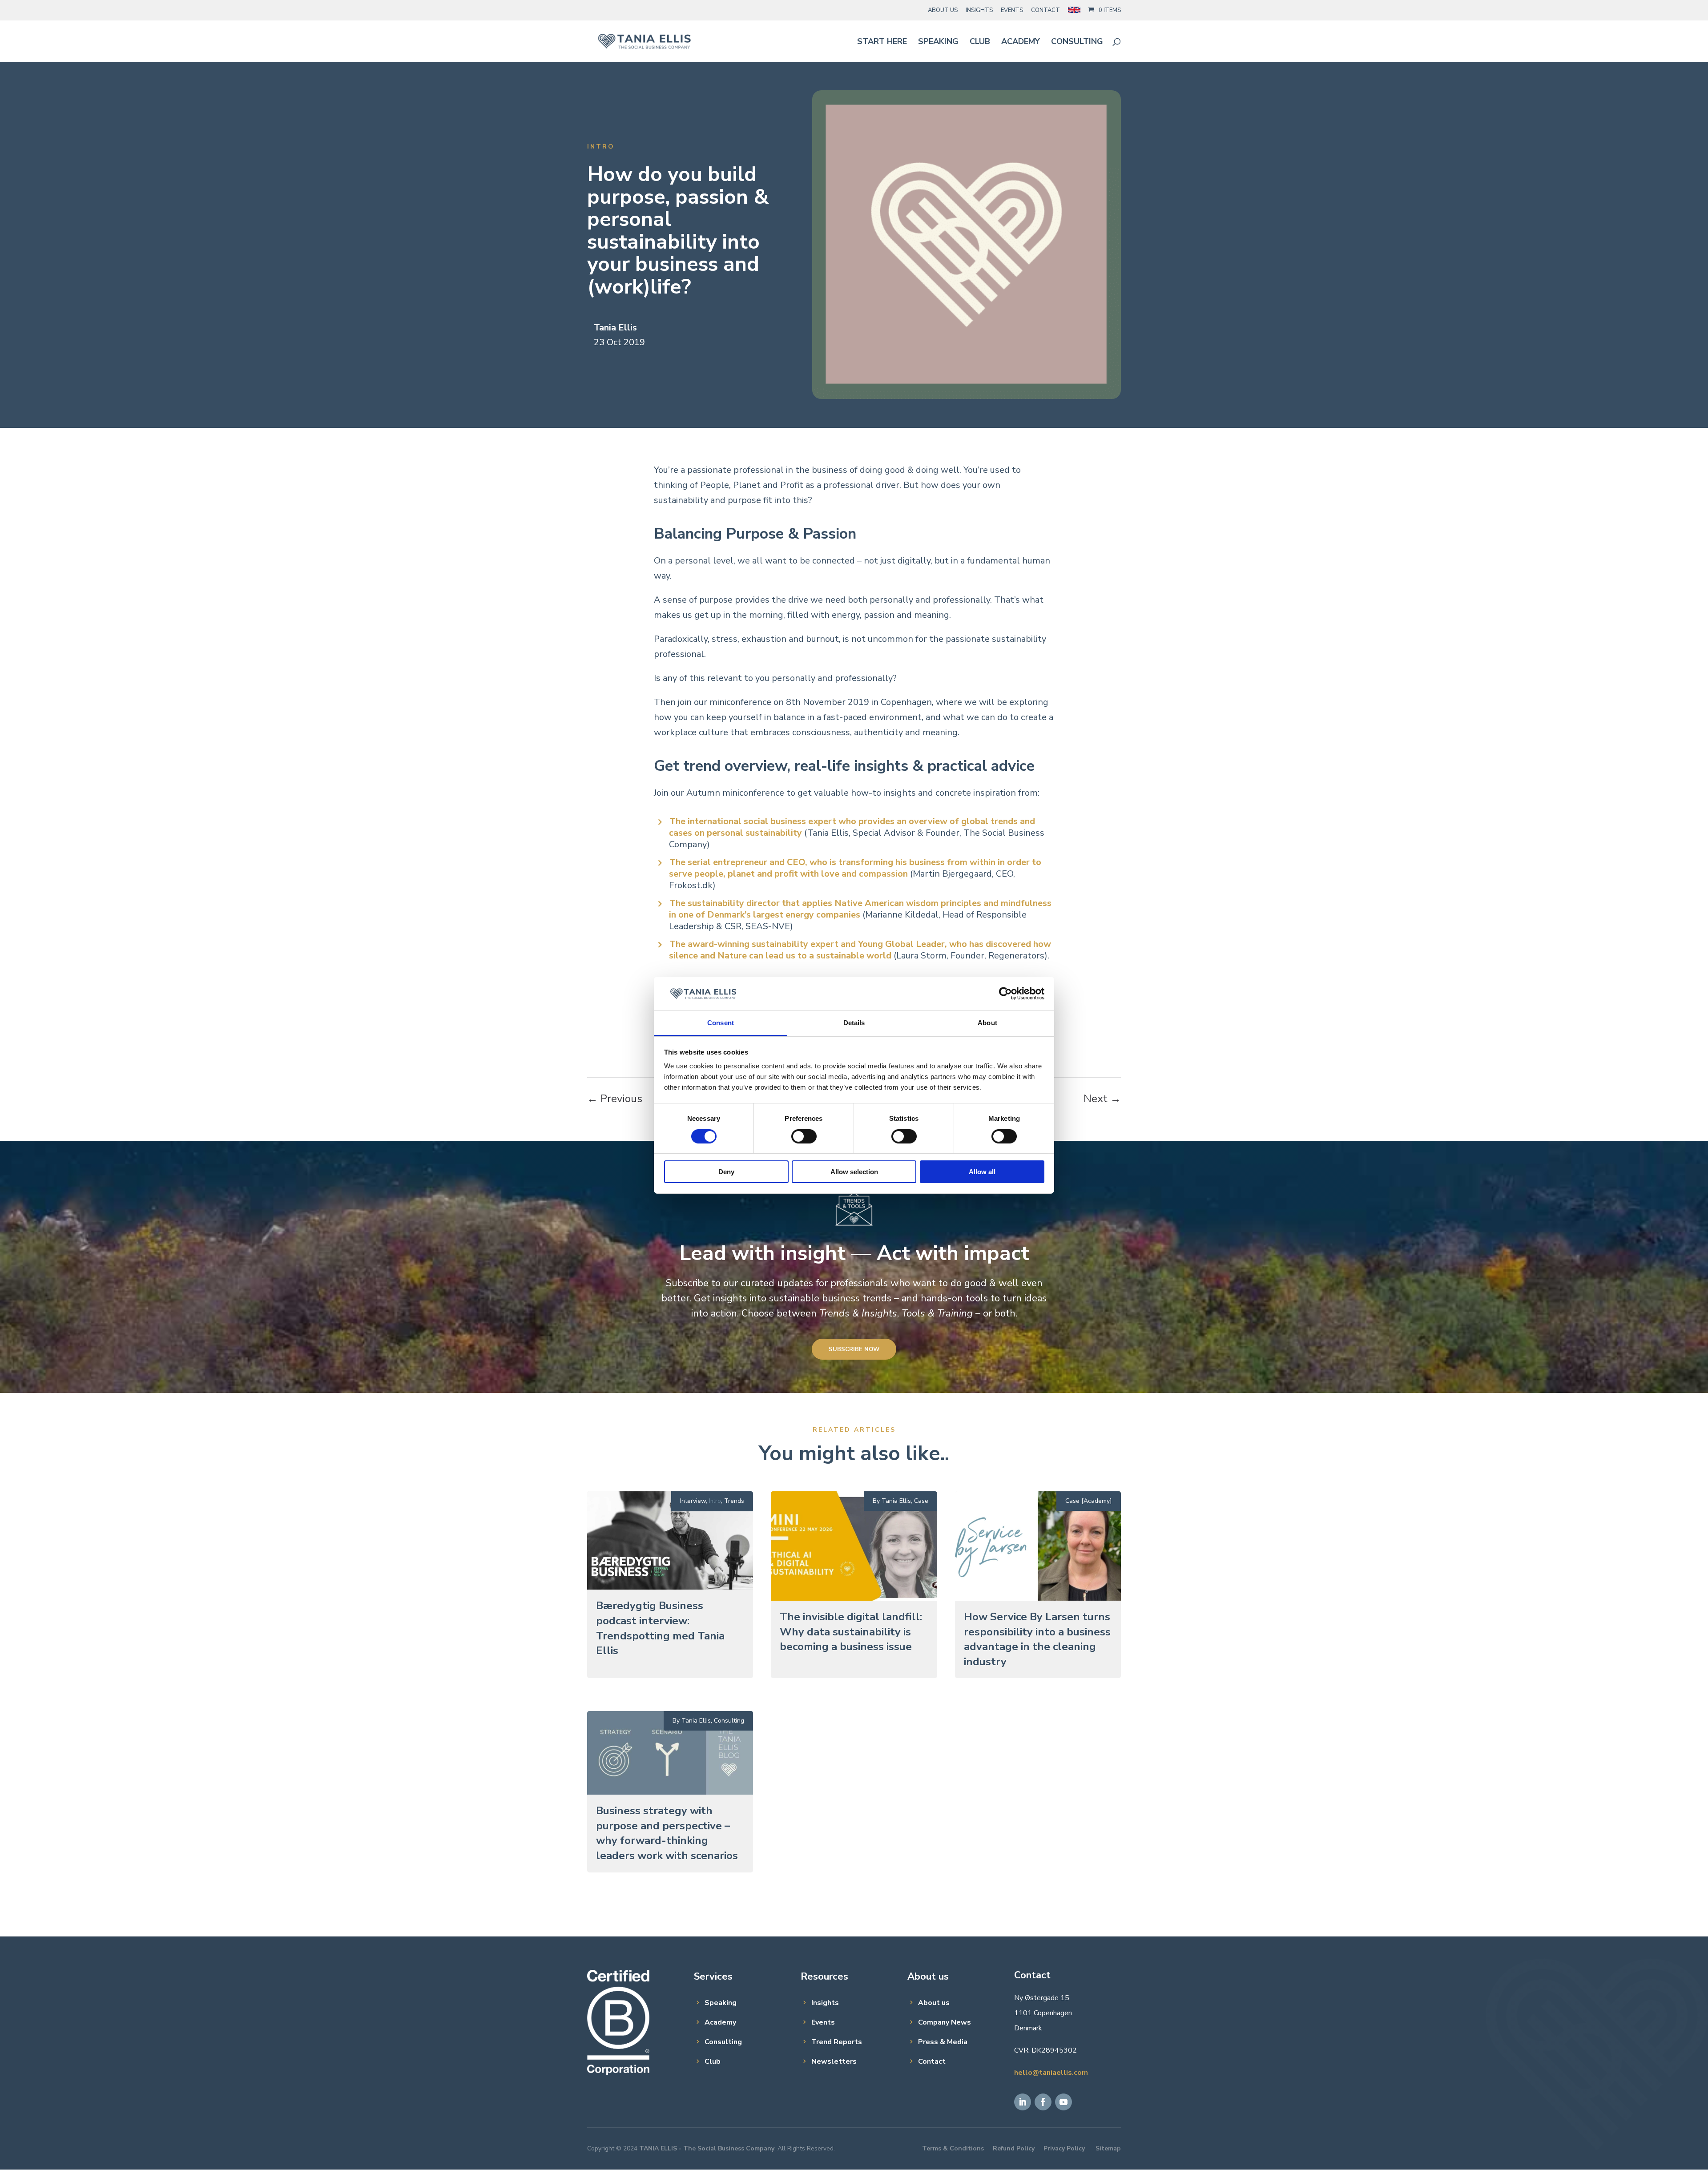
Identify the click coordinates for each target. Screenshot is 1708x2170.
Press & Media (943, 2042)
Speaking (938, 42)
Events (1012, 10)
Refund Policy (1014, 2148)
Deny (726, 1172)
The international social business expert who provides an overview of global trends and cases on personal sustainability (852, 827)
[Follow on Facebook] (1043, 2102)
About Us (943, 10)
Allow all (982, 1172)
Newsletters (834, 2061)
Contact (1045, 10)
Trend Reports (837, 2042)
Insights (979, 10)
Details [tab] (854, 1023)
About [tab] (987, 1023)
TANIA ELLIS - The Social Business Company (707, 2148)
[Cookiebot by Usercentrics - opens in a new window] (1005, 994)
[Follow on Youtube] (1063, 2102)
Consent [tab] (721, 1023)
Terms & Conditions (953, 2148)
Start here (882, 42)
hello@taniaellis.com (1051, 2073)
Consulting (1077, 42)
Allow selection (854, 1172)
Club (980, 42)
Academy (1021, 42)
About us (934, 2003)
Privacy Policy (1064, 2148)
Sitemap (1108, 2148)
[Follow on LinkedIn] (1023, 2102)
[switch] (804, 1136)
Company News (945, 2022)
